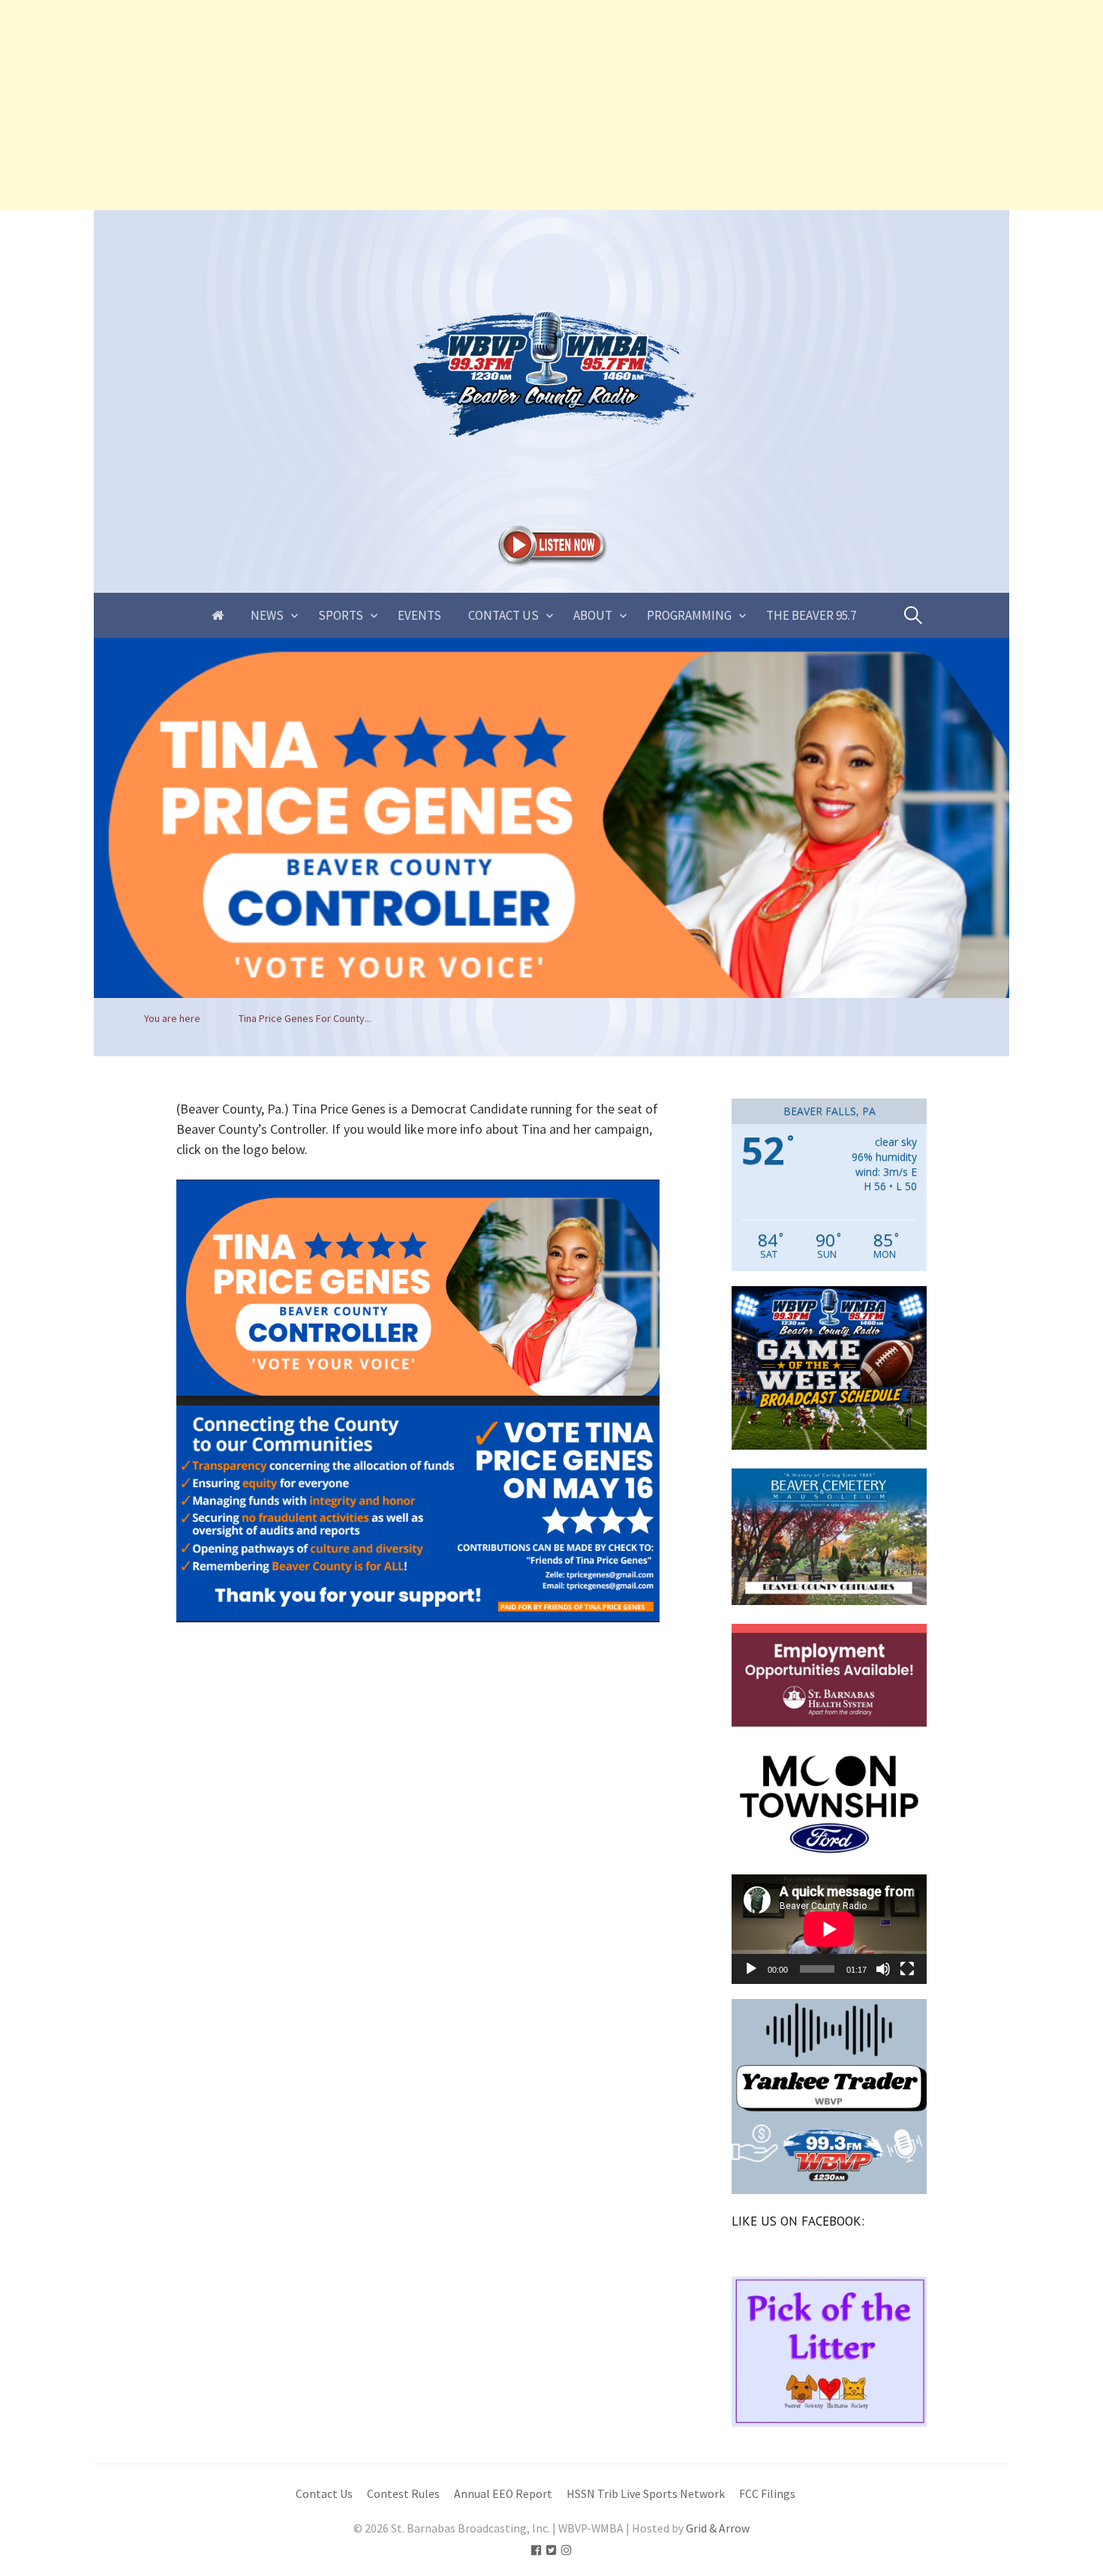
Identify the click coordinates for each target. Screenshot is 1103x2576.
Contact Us (503, 615)
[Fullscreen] (907, 1969)
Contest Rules (403, 2494)
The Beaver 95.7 (811, 615)
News (267, 615)
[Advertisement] (450, 105)
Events (419, 615)
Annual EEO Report (503, 2494)
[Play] (751, 1969)
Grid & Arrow (718, 2528)
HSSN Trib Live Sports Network (646, 2494)
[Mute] (883, 1969)
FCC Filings (767, 2494)
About (593, 615)
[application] (829, 1929)
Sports (341, 615)
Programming (689, 615)
